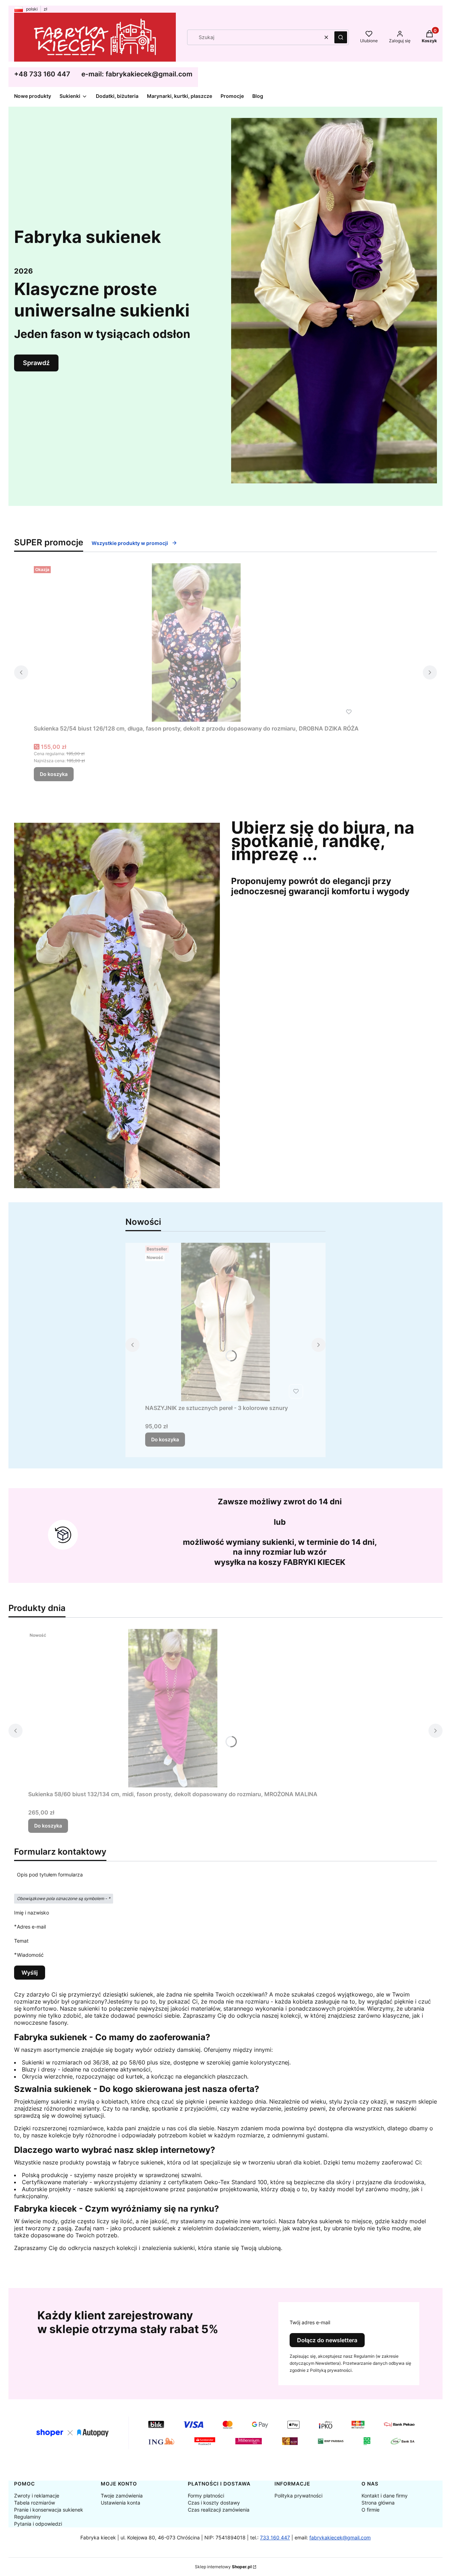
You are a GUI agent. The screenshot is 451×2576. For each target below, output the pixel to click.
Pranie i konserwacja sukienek (49, 2510)
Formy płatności (206, 2496)
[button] (341, 37)
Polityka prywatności (298, 2496)
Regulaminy (27, 2517)
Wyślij (30, 1973)
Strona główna (378, 2503)
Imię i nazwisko (32, 1913)
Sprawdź (36, 363)
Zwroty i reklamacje (37, 2496)
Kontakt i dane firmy (385, 2496)
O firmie (370, 2510)
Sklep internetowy (223, 2567)
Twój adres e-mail (310, 2322)
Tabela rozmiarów (35, 2503)
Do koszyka (54, 774)
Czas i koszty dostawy (214, 2503)
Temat (21, 1941)
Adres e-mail (31, 1926)
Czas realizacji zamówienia (219, 2510)
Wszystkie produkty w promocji (130, 543)
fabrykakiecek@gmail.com (340, 2537)
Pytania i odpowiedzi (38, 2524)
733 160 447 (275, 2537)
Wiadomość (30, 1955)
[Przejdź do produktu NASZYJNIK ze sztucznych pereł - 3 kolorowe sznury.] (225, 1322)
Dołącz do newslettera (327, 2340)
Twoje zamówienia (122, 2496)
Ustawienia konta (121, 2503)
